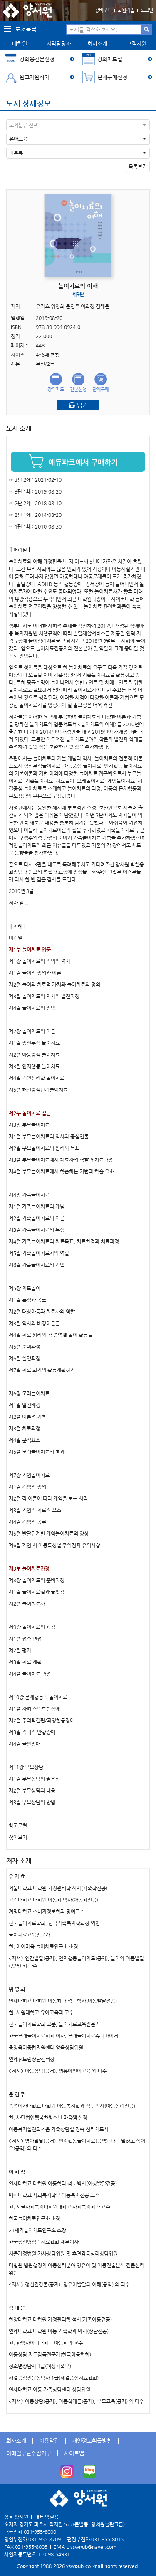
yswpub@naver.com (93, 2547)
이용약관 (49, 2441)
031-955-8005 (31, 2547)
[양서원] (27, 10)
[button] (78, 125)
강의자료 (56, 389)
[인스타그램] (67, 2471)
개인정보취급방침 (92, 2441)
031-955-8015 (107, 2539)
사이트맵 (74, 2453)
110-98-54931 (54, 2554)
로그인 (147, 10)
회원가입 (126, 10)
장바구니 (103, 10)
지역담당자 (59, 44)
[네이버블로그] (89, 2471)
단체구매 (101, 389)
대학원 (20, 44)
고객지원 (136, 44)
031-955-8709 (45, 2539)
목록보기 (138, 166)
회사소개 (97, 44)
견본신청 (78, 389)
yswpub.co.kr (81, 2566)
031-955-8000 (40, 2532)
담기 (82, 405)
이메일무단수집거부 (29, 2453)
